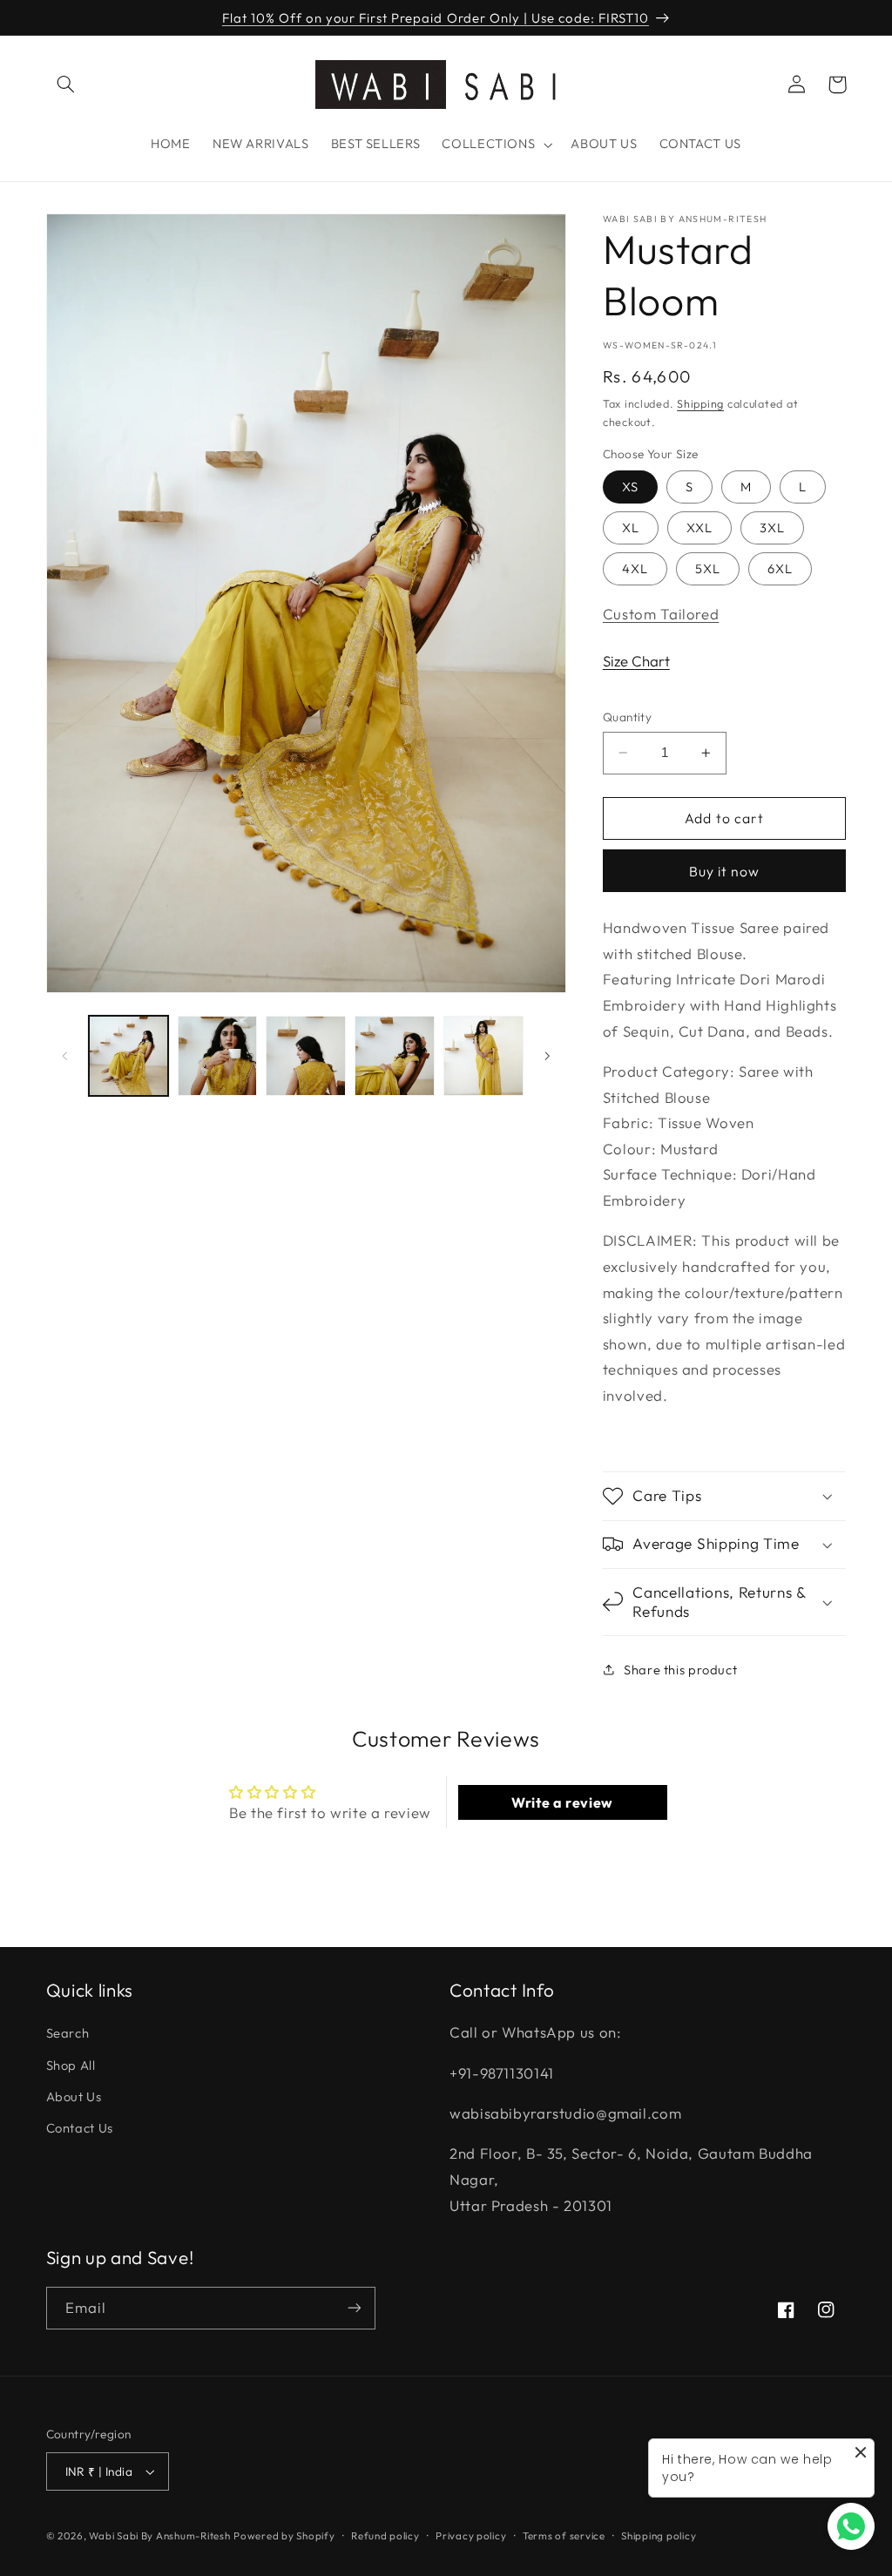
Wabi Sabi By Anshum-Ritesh (159, 2535)
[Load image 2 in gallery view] (217, 1055)
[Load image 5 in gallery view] (483, 1055)
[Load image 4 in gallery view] (394, 1055)
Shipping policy (659, 2535)
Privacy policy (471, 2535)
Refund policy (385, 2535)
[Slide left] (65, 1056)
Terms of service (564, 2535)
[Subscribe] (354, 2308)
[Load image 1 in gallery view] (128, 1055)
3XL (772, 527)
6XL (780, 568)
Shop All (71, 2065)
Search (68, 2033)
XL (631, 527)
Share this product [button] (680, 1670)
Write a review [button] (562, 1802)
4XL (635, 568)
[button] (66, 85)
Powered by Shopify (284, 2535)
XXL (699, 527)
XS (630, 487)
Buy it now (725, 871)
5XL (708, 568)
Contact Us (80, 2128)
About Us (74, 2096)
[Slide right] (547, 1056)
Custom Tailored (661, 614)
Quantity (627, 717)
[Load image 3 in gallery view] (305, 1055)
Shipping (700, 403)
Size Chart (636, 661)
